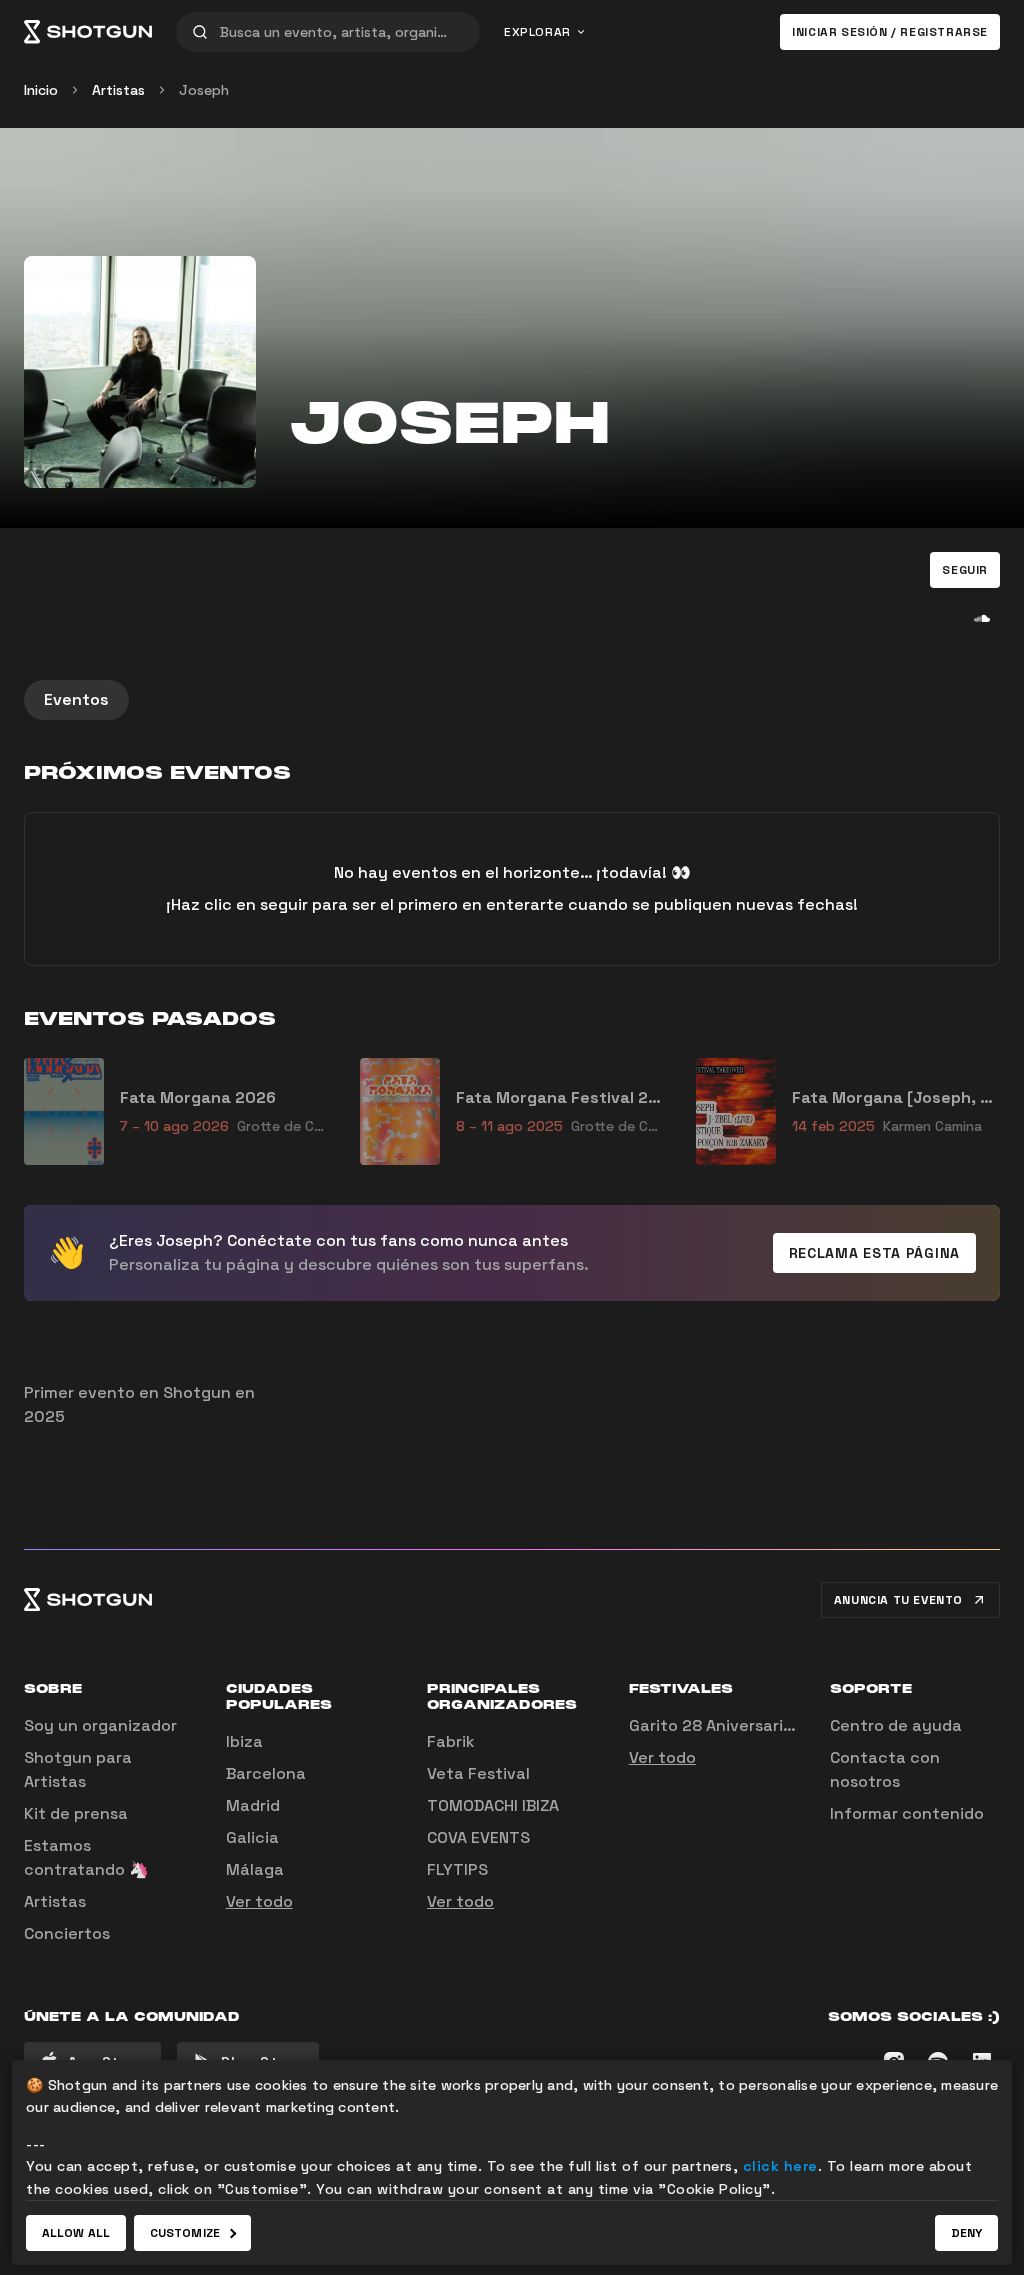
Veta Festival (478, 1773)
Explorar (537, 32)
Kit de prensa (76, 1813)
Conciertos (67, 1933)
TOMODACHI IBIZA (493, 1805)
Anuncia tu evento (898, 1600)
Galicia (252, 1837)
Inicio (41, 90)
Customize (185, 2233)
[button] (965, 570)
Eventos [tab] (76, 699)
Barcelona (266, 1773)
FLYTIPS (457, 1869)
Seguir (965, 570)
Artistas (118, 90)
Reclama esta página (874, 1253)
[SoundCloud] (982, 618)
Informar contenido (907, 1813)
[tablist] (512, 700)
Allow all (76, 2233)
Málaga (255, 1869)
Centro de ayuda (896, 1725)
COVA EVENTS (478, 1837)
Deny (966, 2233)
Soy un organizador (100, 1725)
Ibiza (244, 1741)
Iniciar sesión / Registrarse (890, 32)
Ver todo (259, 1901)
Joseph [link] (204, 90)
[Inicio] (88, 32)
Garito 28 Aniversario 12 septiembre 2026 (791, 1725)
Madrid (253, 1805)
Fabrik (451, 1741)
